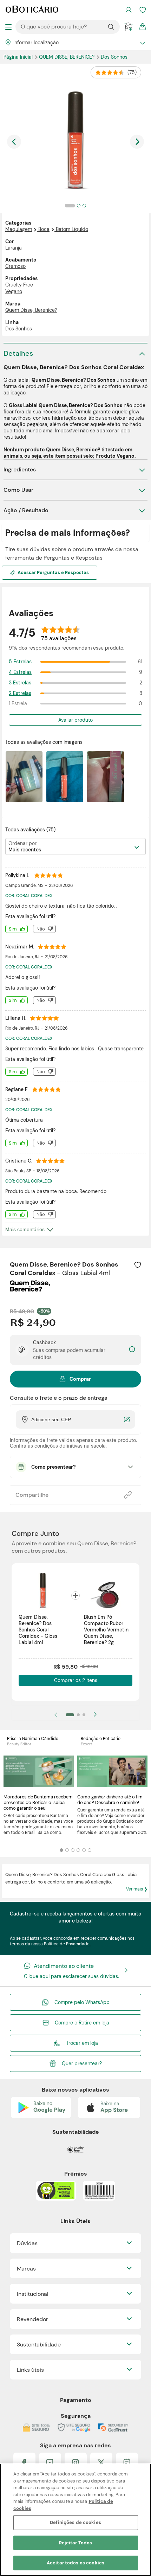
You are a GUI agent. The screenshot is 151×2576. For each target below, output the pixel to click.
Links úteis (30, 2370)
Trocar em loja (82, 2043)
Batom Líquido (72, 229)
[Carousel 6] (90, 1850)
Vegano (14, 291)
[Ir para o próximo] (137, 142)
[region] (75, 2520)
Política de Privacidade (67, 1944)
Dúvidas (27, 2243)
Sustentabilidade (39, 2345)
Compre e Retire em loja (82, 2023)
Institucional (33, 2294)
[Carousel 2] (67, 1850)
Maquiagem (19, 229)
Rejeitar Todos (76, 2543)
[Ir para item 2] (78, 1715)
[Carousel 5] (84, 1850)
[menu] (8, 27)
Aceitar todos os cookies (75, 2563)
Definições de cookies (75, 2522)
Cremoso (15, 266)
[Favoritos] (143, 10)
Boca (44, 229)
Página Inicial (19, 57)
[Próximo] (95, 1715)
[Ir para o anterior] (14, 142)
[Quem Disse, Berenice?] (30, 1289)
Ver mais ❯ (137, 1889)
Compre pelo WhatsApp (82, 2002)
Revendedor (32, 2319)
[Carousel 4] (78, 1850)
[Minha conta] (129, 10)
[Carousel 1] (61, 1850)
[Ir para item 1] (70, 1715)
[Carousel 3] (73, 1850)
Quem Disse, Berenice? (67, 57)
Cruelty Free (19, 285)
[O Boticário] (32, 10)
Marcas (26, 2269)
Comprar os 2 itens (76, 1680)
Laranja (14, 248)
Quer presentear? (82, 2063)
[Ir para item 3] (84, 1715)
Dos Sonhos (114, 57)
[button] (138, 1265)
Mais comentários (25, 1229)
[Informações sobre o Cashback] (132, 1350)
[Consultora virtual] (129, 27)
